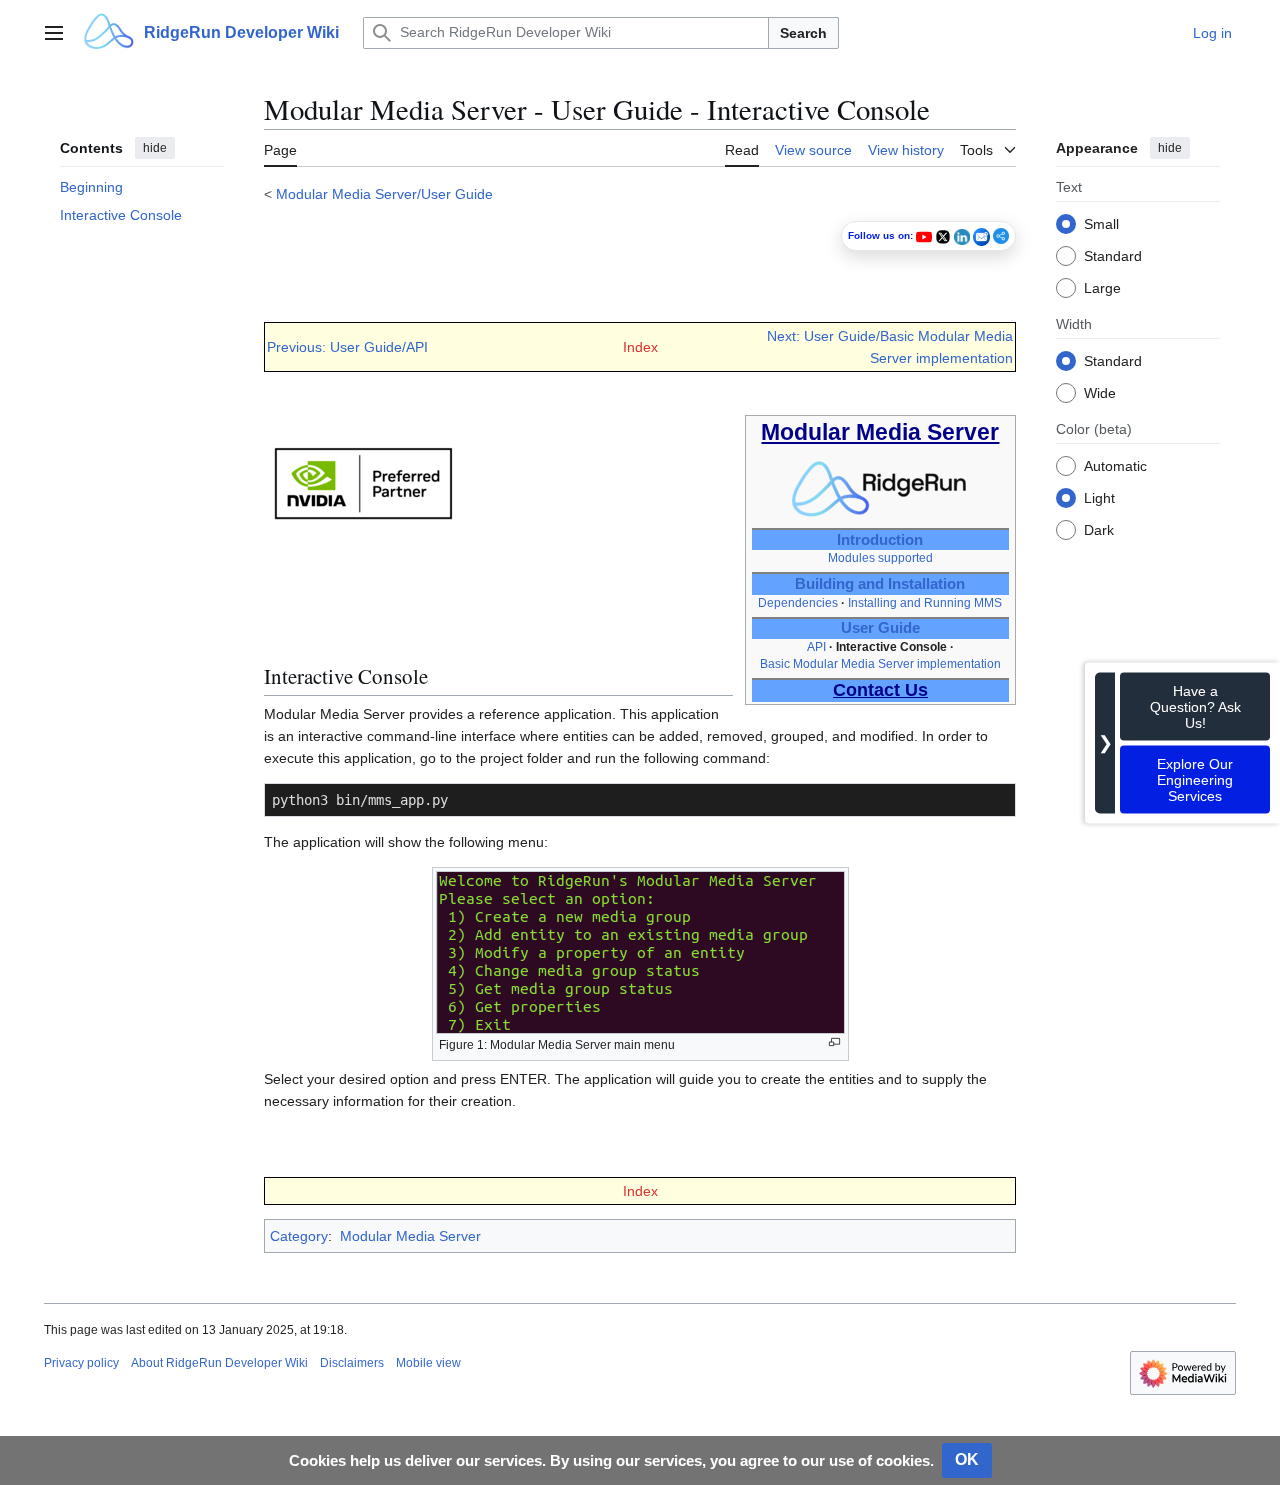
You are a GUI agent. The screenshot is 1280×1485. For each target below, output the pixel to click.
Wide (1100, 392)
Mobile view (428, 1363)
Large (1102, 287)
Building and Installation (880, 584)
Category (299, 1236)
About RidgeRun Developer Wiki (219, 1363)
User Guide (880, 628)
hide (155, 148)
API (816, 647)
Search (803, 33)
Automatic (1115, 465)
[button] (54, 33)
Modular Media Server (410, 1236)
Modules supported (880, 558)
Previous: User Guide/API (347, 347)
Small (1101, 223)
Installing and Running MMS (925, 603)
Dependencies (798, 603)
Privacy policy (81, 1363)
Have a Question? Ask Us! (1195, 706)
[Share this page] (1001, 236)
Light (1099, 497)
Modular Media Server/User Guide (384, 194)
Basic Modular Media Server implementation (880, 664)
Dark (1099, 529)
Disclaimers (352, 1363)
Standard (1113, 255)
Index (640, 347)
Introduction (880, 540)
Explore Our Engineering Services (1195, 779)
